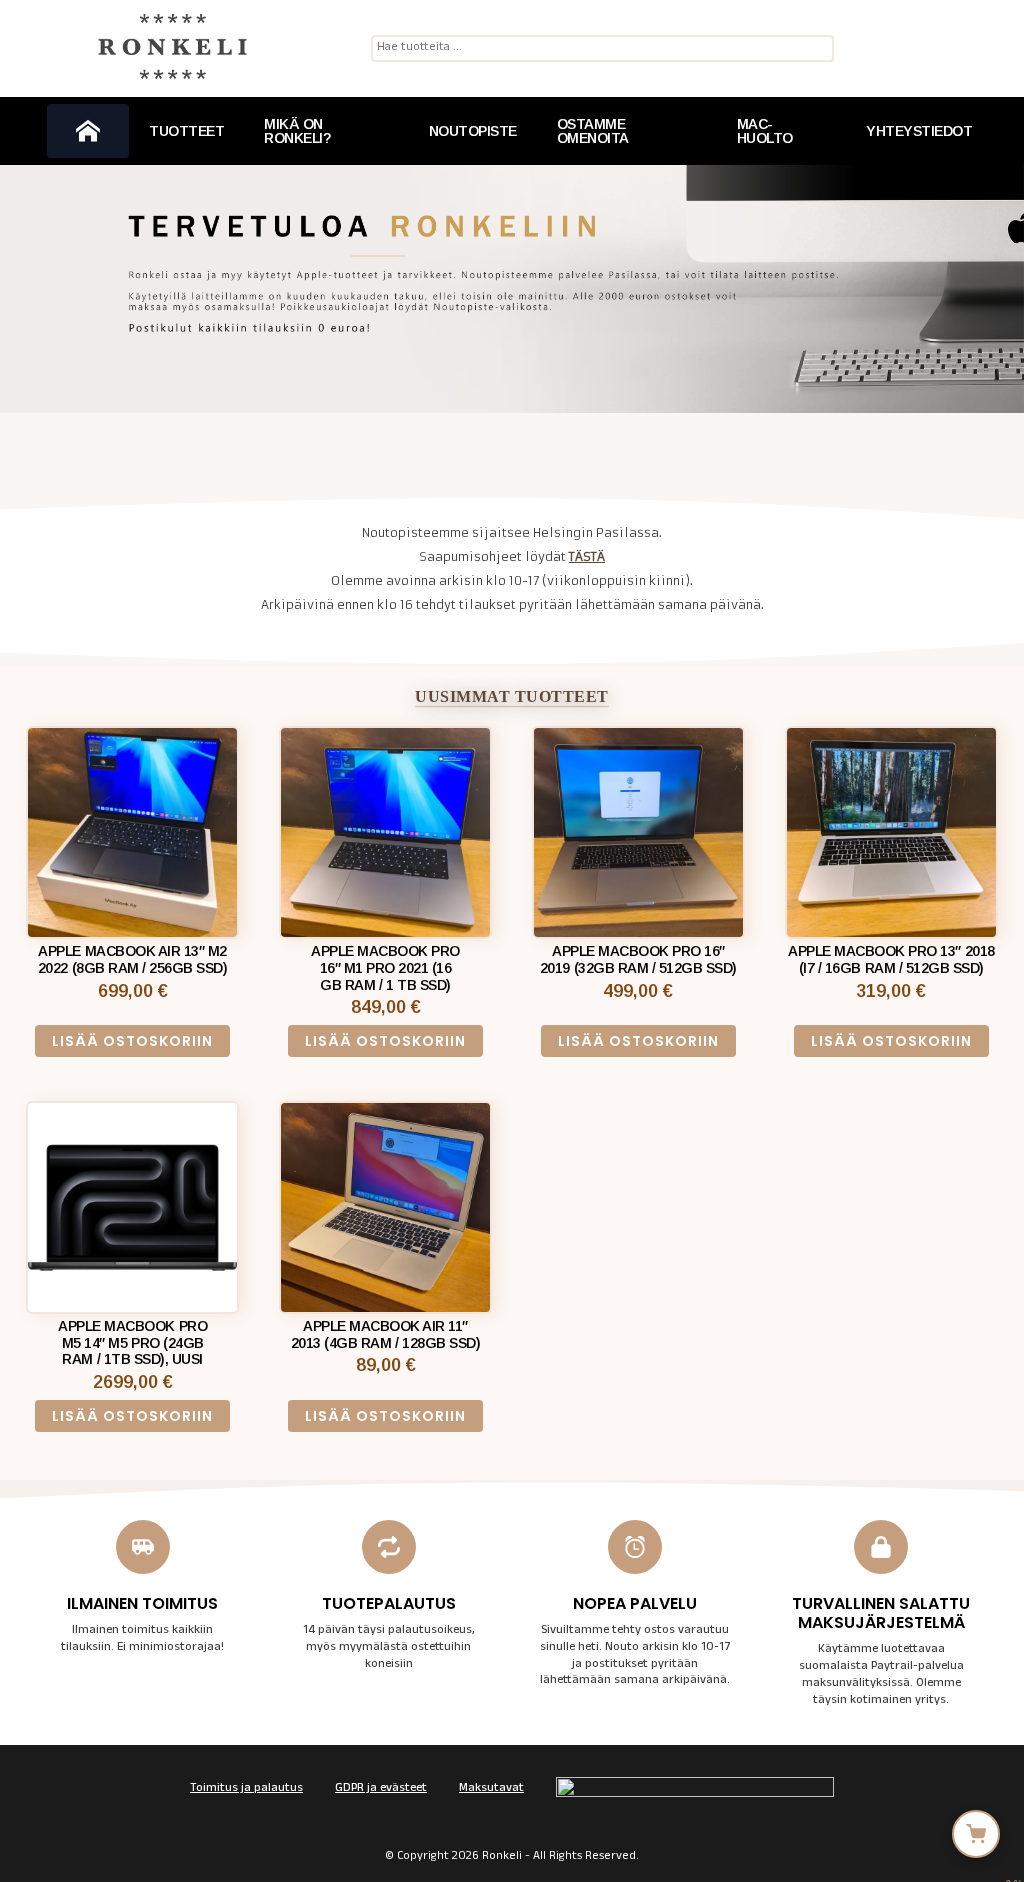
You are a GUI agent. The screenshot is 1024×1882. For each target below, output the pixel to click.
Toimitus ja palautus (246, 1789)
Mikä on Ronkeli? (297, 131)
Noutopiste (473, 131)
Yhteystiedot (919, 131)
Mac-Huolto (765, 131)
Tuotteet (186, 131)
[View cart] (976, 1834)
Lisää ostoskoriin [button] (132, 1041)
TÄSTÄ (587, 556)
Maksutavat (491, 1789)
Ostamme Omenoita (593, 131)
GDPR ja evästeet (381, 1789)
